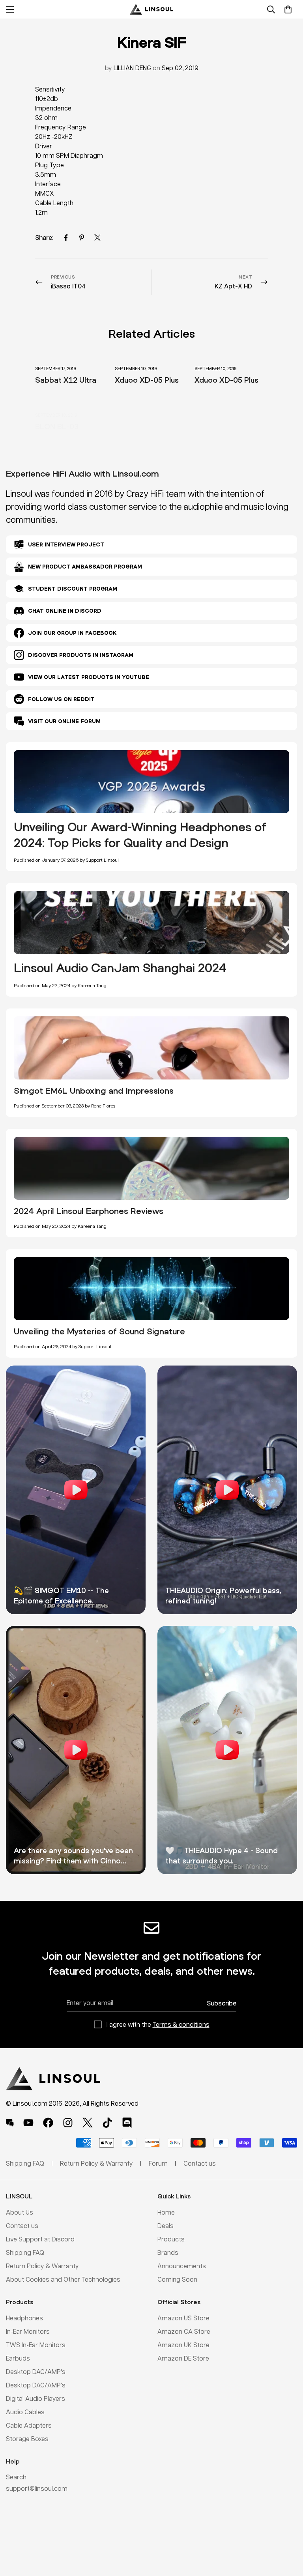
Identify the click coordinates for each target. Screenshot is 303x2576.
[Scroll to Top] (288, 2533)
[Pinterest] (82, 238)
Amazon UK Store (183, 2345)
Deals (166, 2225)
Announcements (182, 2266)
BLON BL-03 (57, 426)
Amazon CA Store (184, 2331)
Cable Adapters (29, 2425)
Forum (158, 2163)
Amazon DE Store (183, 2358)
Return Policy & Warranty (42, 2266)
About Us (20, 2212)
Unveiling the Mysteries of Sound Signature (99, 1331)
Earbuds (18, 2358)
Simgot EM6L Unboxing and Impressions (94, 1091)
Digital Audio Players (36, 2398)
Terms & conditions (181, 2024)
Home (166, 2212)
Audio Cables (25, 2412)
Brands (168, 2252)
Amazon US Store (183, 2318)
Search (16, 2477)
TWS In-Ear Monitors (36, 2345)
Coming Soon (177, 2279)
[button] (288, 9)
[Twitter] (97, 238)
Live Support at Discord (40, 2239)
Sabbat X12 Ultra (66, 380)
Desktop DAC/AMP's (36, 2371)
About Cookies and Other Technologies (63, 2279)
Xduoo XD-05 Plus (147, 380)
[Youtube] (28, 2123)
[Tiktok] (107, 2123)
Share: (44, 237)
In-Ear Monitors (28, 2331)
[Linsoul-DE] (151, 9)
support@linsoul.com (37, 2488)
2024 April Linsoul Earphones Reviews (89, 1211)
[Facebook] (66, 238)
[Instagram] (68, 2123)
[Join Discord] (127, 2123)
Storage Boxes (27, 2439)
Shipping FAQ (25, 2252)
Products (171, 2239)
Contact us (22, 2225)
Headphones (24, 2318)
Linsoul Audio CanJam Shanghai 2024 (120, 968)
